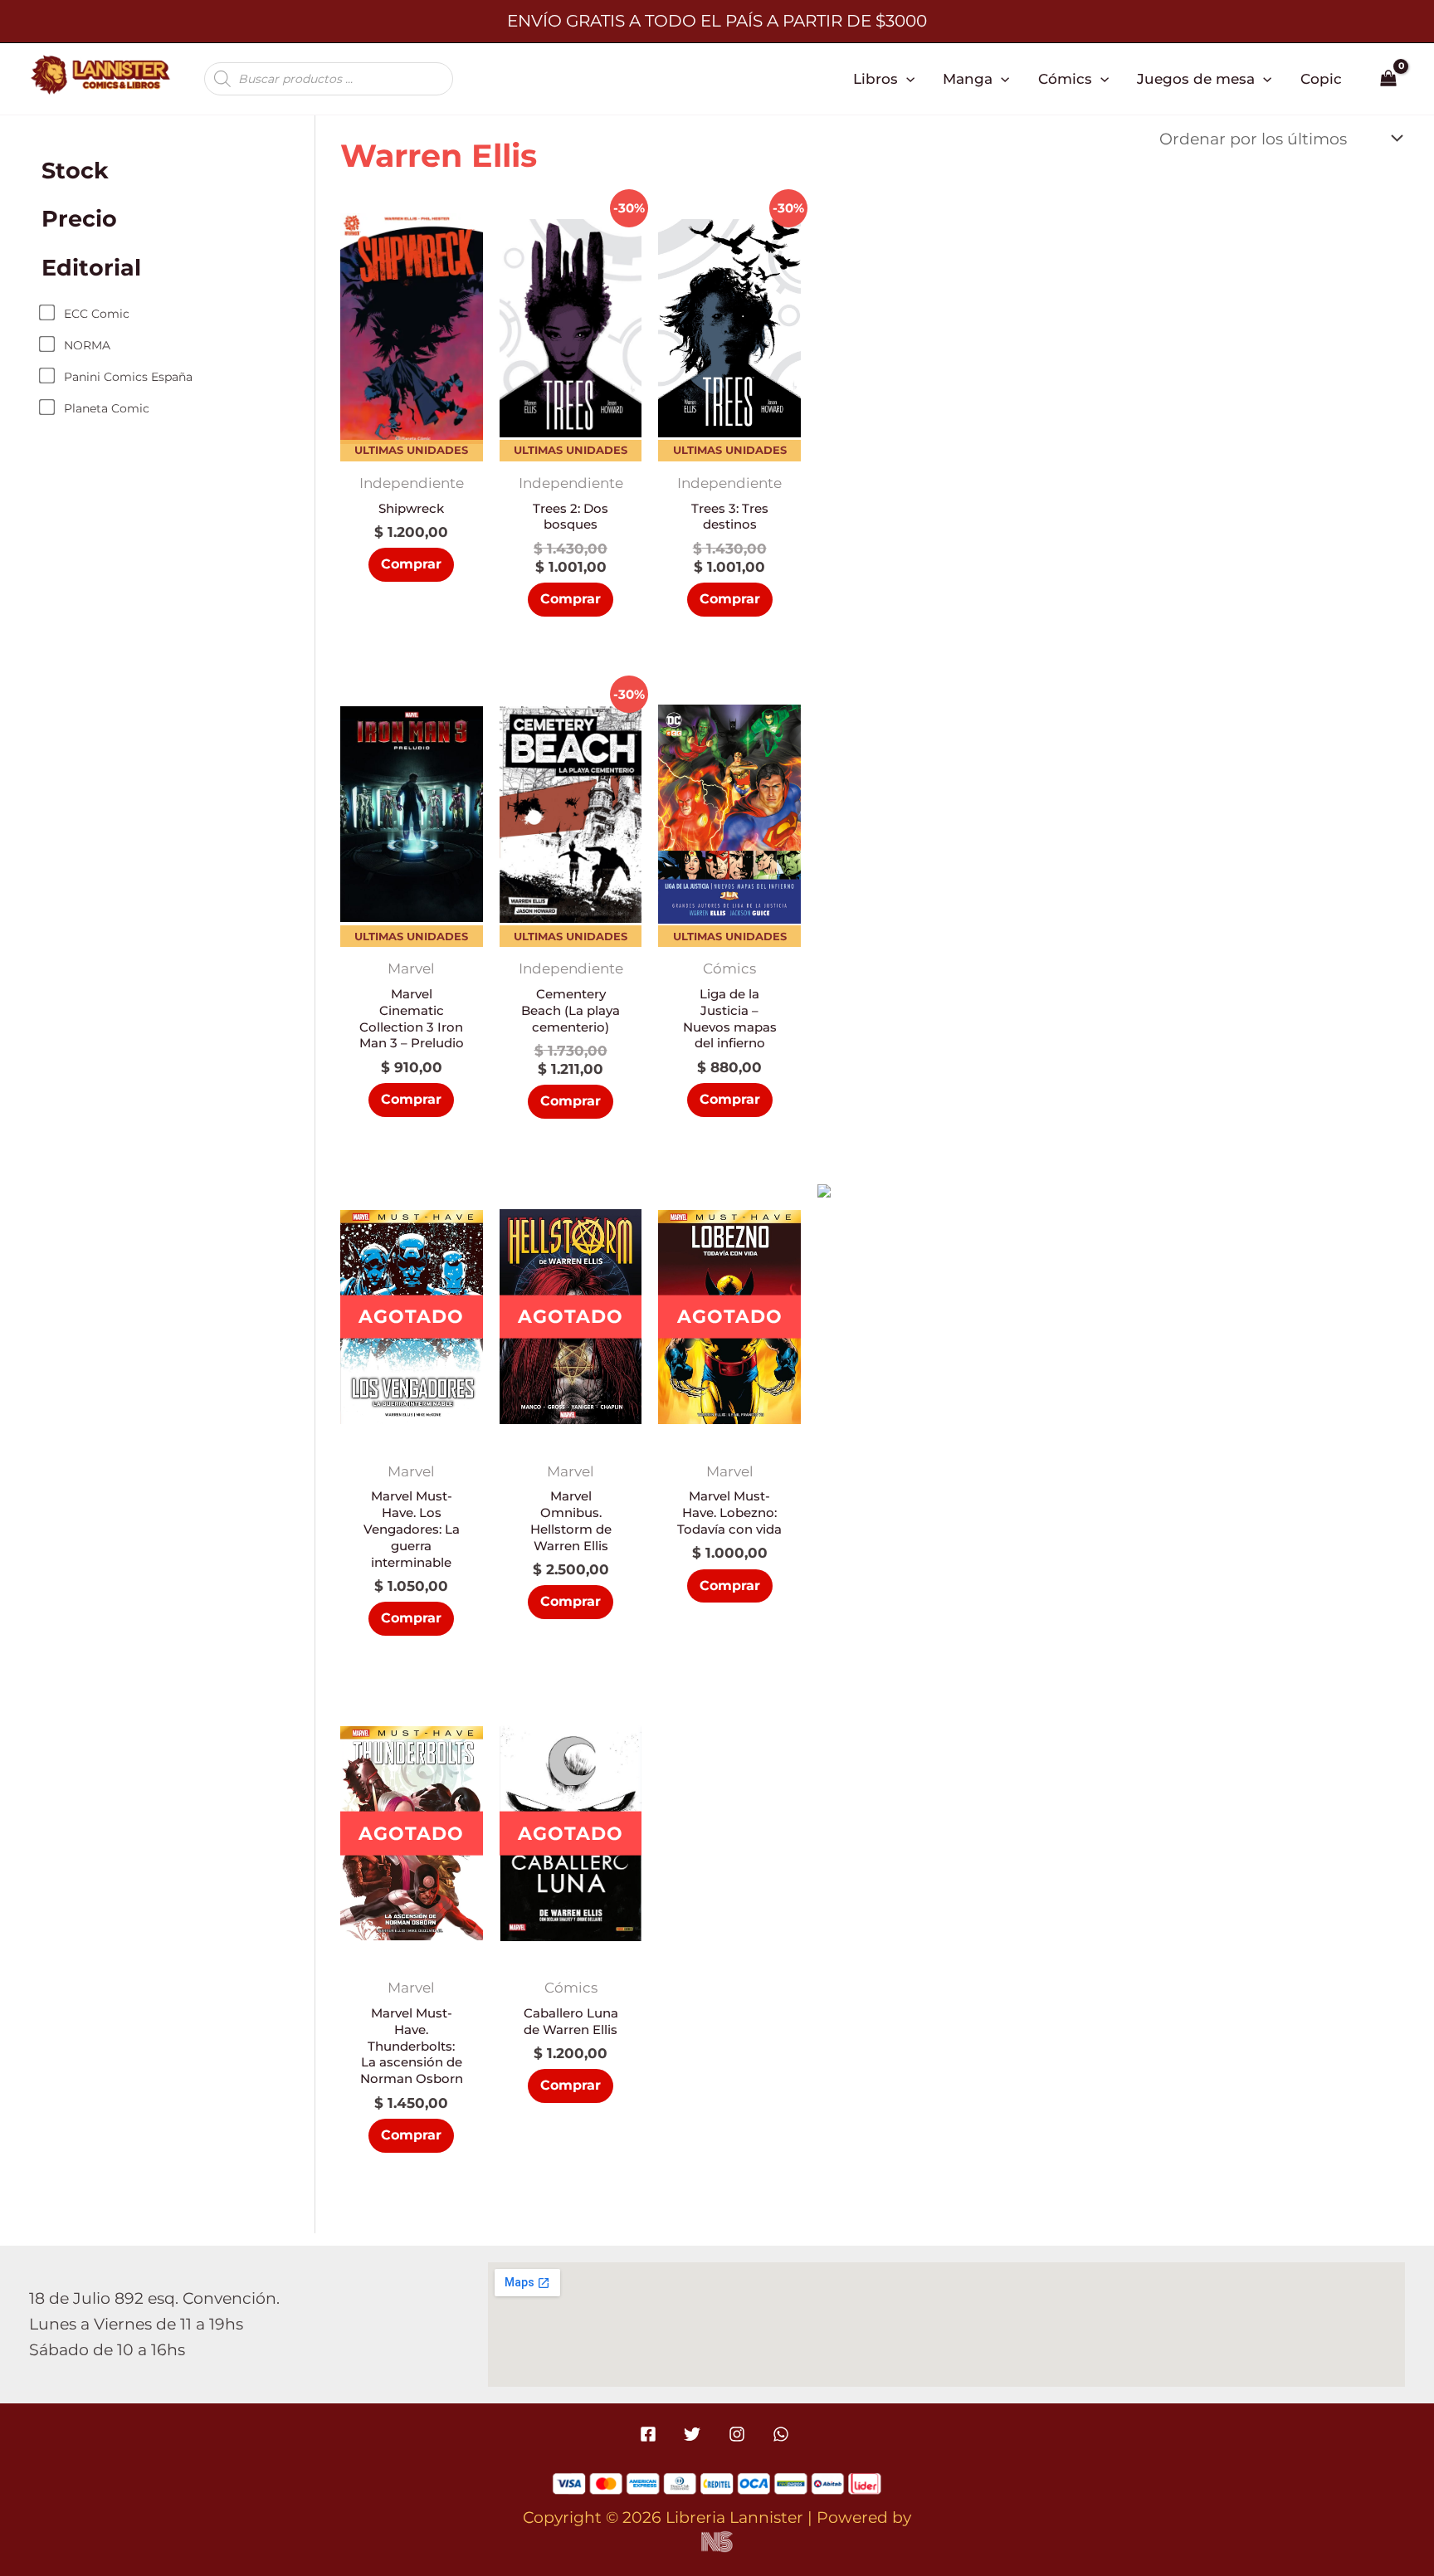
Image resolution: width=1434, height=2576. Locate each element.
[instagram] (739, 2434)
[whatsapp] (783, 2434)
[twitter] (695, 2434)
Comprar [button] (411, 564)
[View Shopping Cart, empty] (1389, 79)
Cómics (1065, 78)
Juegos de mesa (1196, 78)
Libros (876, 78)
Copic (1321, 78)
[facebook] (651, 2434)
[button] (906, 79)
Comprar (411, 1618)
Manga (968, 78)
